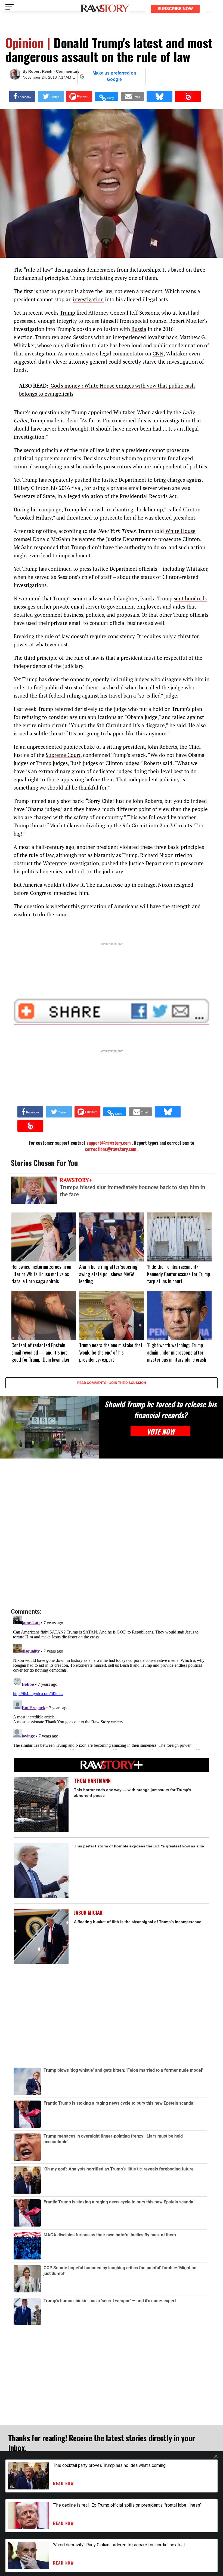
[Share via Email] (132, 96)
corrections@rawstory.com (111, 1149)
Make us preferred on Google (114, 76)
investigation (88, 299)
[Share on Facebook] (22, 96)
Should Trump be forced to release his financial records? (160, 1410)
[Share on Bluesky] (159, 96)
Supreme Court (63, 755)
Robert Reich (40, 71)
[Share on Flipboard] (79, 96)
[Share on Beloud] (188, 96)
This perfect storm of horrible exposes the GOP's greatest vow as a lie (139, 1846)
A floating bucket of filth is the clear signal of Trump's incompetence (138, 1922)
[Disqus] (112, 1534)
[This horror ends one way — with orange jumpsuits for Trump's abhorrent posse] (41, 1805)
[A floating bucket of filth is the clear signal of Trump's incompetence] (41, 1937)
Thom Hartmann (92, 1781)
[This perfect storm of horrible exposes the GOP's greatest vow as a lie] (41, 1870)
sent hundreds (190, 598)
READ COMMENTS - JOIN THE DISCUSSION (112, 1383)
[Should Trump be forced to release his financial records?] (50, 1427)
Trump (67, 313)
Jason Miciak (88, 1913)
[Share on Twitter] (51, 96)
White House (180, 531)
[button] (106, 96)
